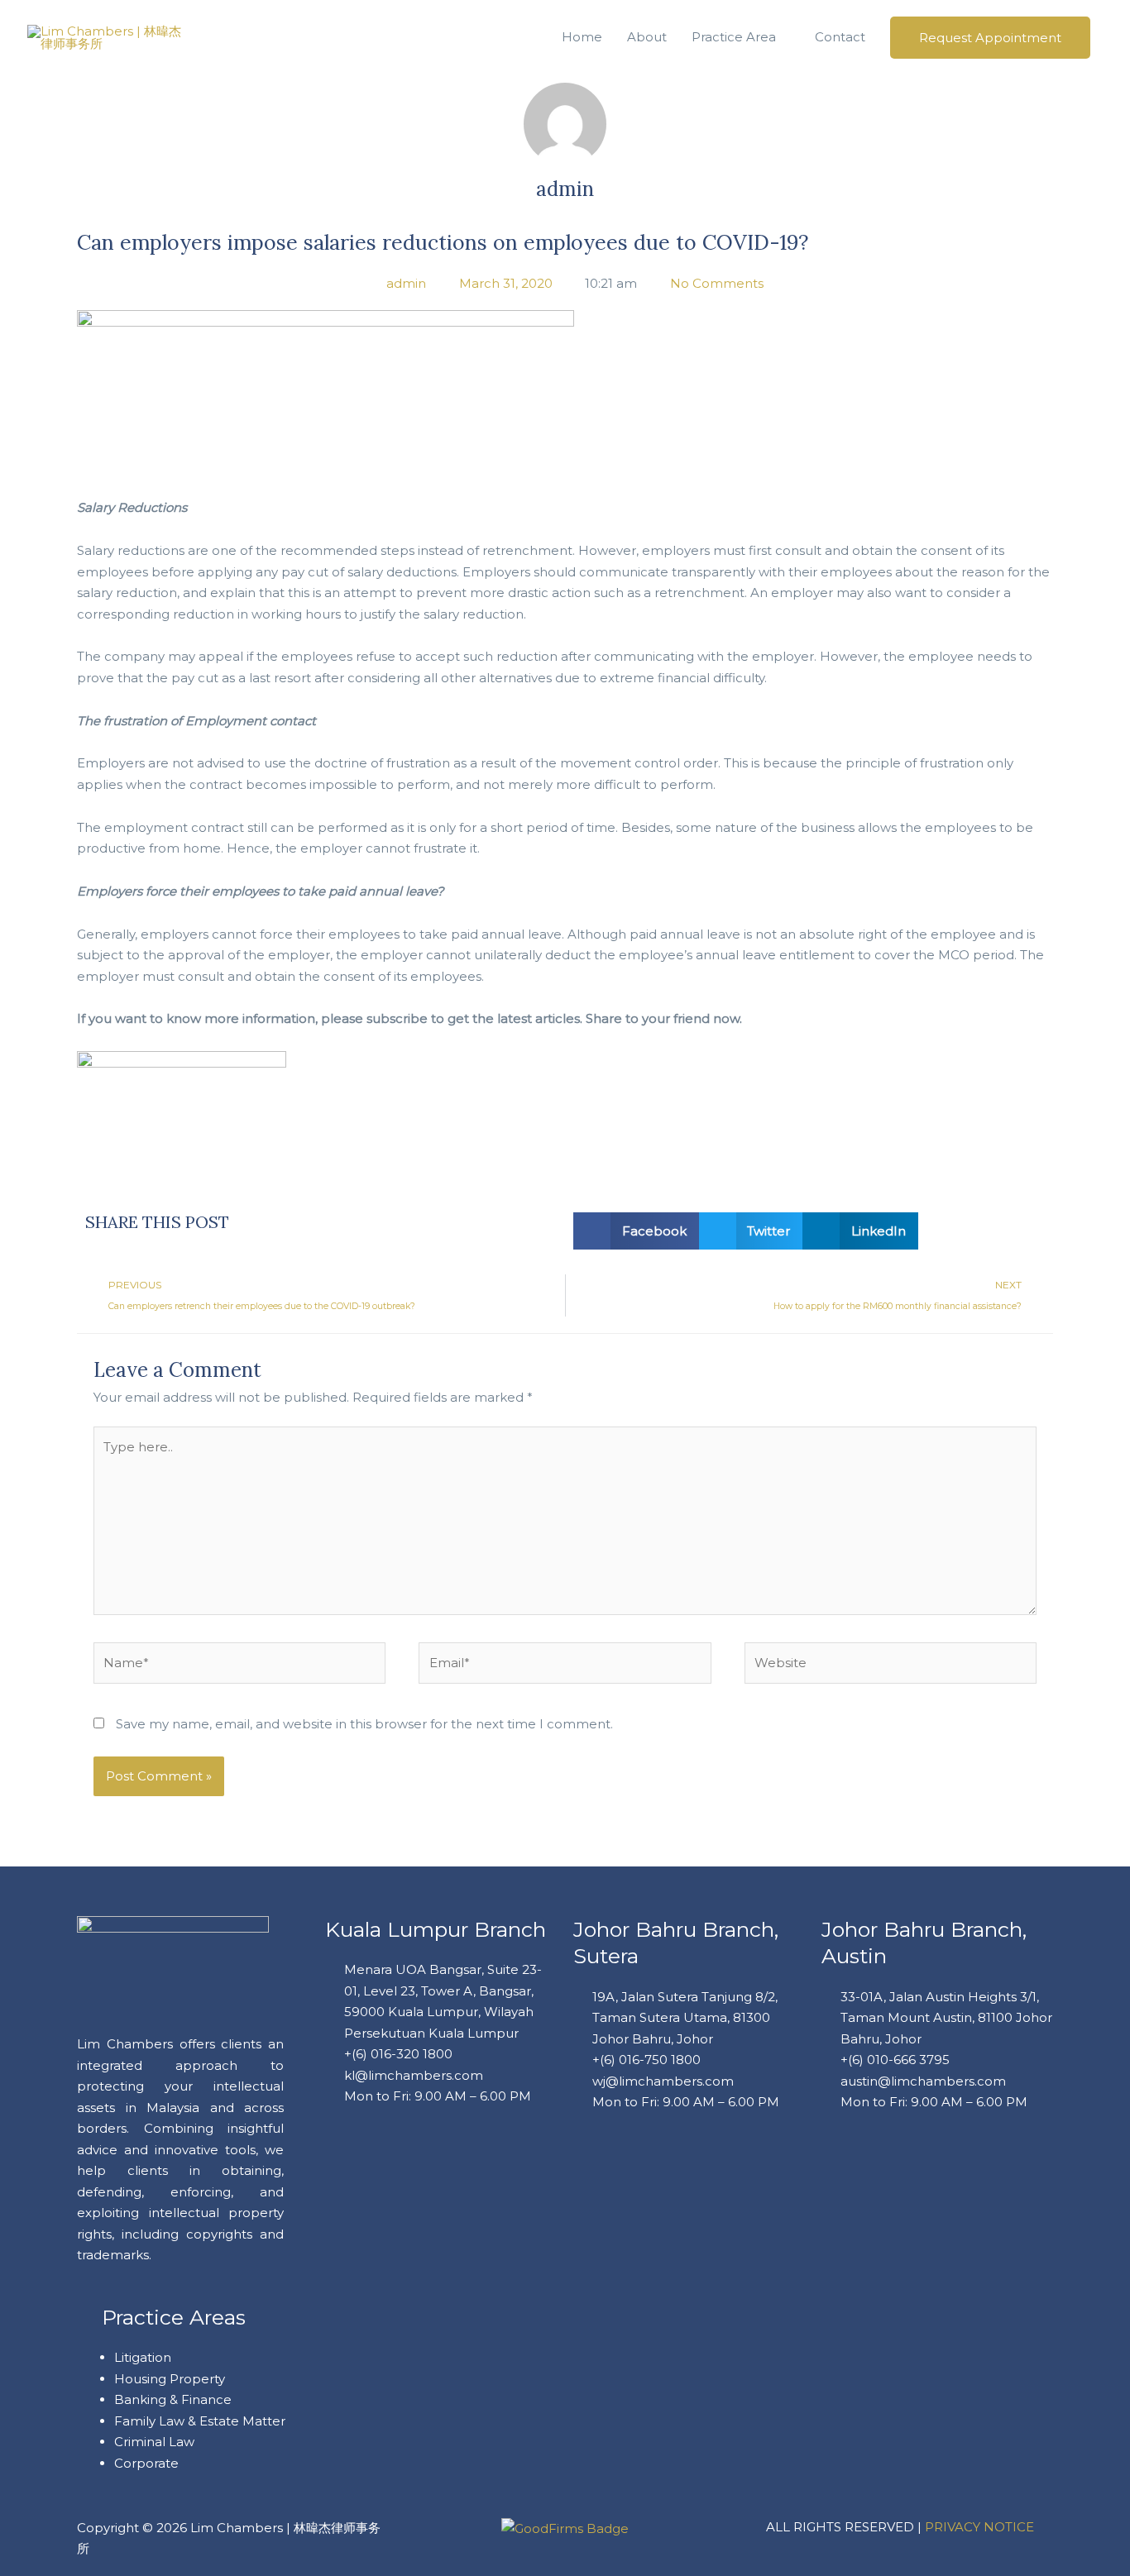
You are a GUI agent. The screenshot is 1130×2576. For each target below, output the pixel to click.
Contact (840, 37)
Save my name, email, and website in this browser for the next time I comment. (364, 1724)
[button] (636, 1231)
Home (582, 37)
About (647, 37)
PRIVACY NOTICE (979, 2527)
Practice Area (734, 37)
